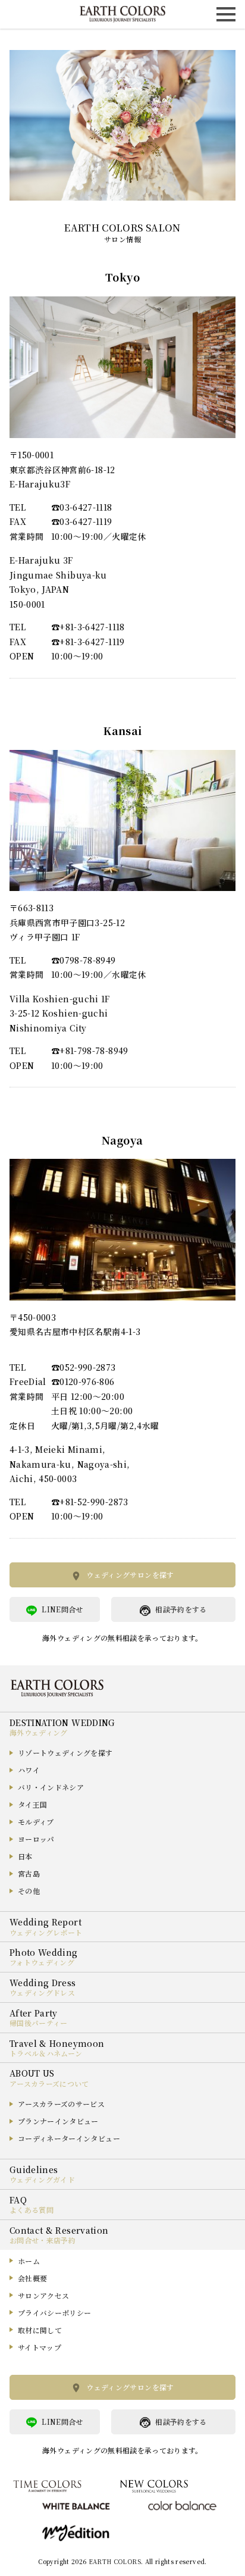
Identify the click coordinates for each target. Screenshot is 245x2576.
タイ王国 (32, 1804)
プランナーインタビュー (58, 2121)
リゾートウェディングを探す (65, 1753)
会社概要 (32, 2278)
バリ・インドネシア (51, 1787)
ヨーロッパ (36, 1839)
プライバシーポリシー (55, 2313)
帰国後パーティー (39, 2023)
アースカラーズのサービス (61, 2104)
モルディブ (36, 1822)
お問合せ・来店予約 (43, 2240)
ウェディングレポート (46, 1932)
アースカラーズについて (49, 2083)
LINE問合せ (62, 1609)
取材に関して (40, 2330)
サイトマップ (40, 2347)
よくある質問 (32, 2210)
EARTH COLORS (115, 2561)
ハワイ (29, 1770)
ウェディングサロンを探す (130, 1575)
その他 (29, 1891)
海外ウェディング (39, 1732)
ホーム (29, 2261)
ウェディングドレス (42, 1992)
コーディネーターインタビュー (69, 2138)
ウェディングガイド (42, 2179)
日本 (25, 1856)
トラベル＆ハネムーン (46, 2053)
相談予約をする (181, 1609)
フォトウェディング (42, 1962)
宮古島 (29, 1873)
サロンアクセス (43, 2295)
